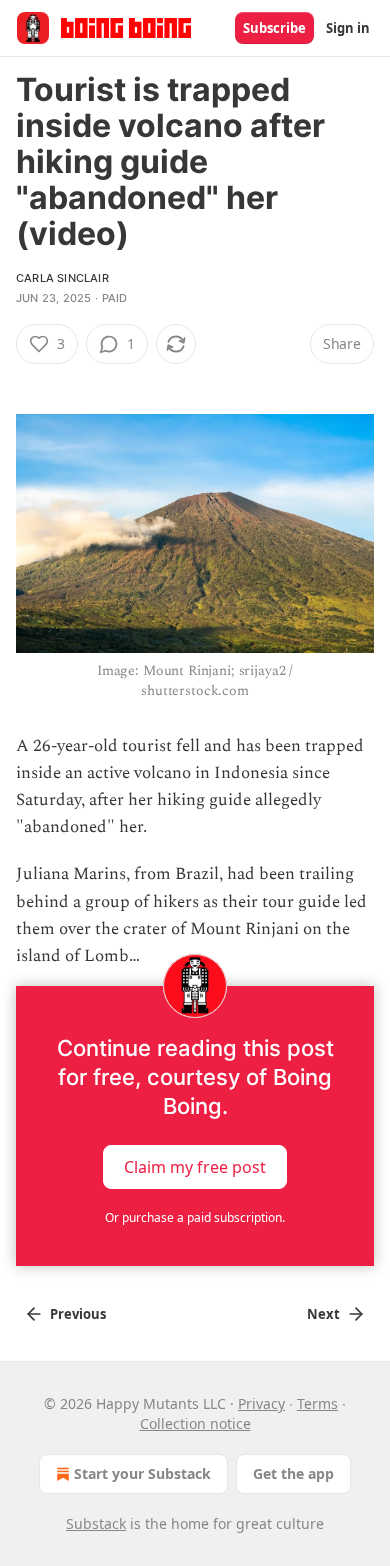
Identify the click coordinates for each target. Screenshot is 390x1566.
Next (323, 1314)
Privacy (261, 1403)
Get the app (293, 1473)
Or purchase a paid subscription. (195, 1217)
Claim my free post (195, 1167)
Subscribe (274, 28)
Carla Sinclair (62, 278)
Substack (96, 1523)
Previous (78, 1314)
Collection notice (195, 1423)
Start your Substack (142, 1473)
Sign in (348, 28)
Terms (317, 1403)
